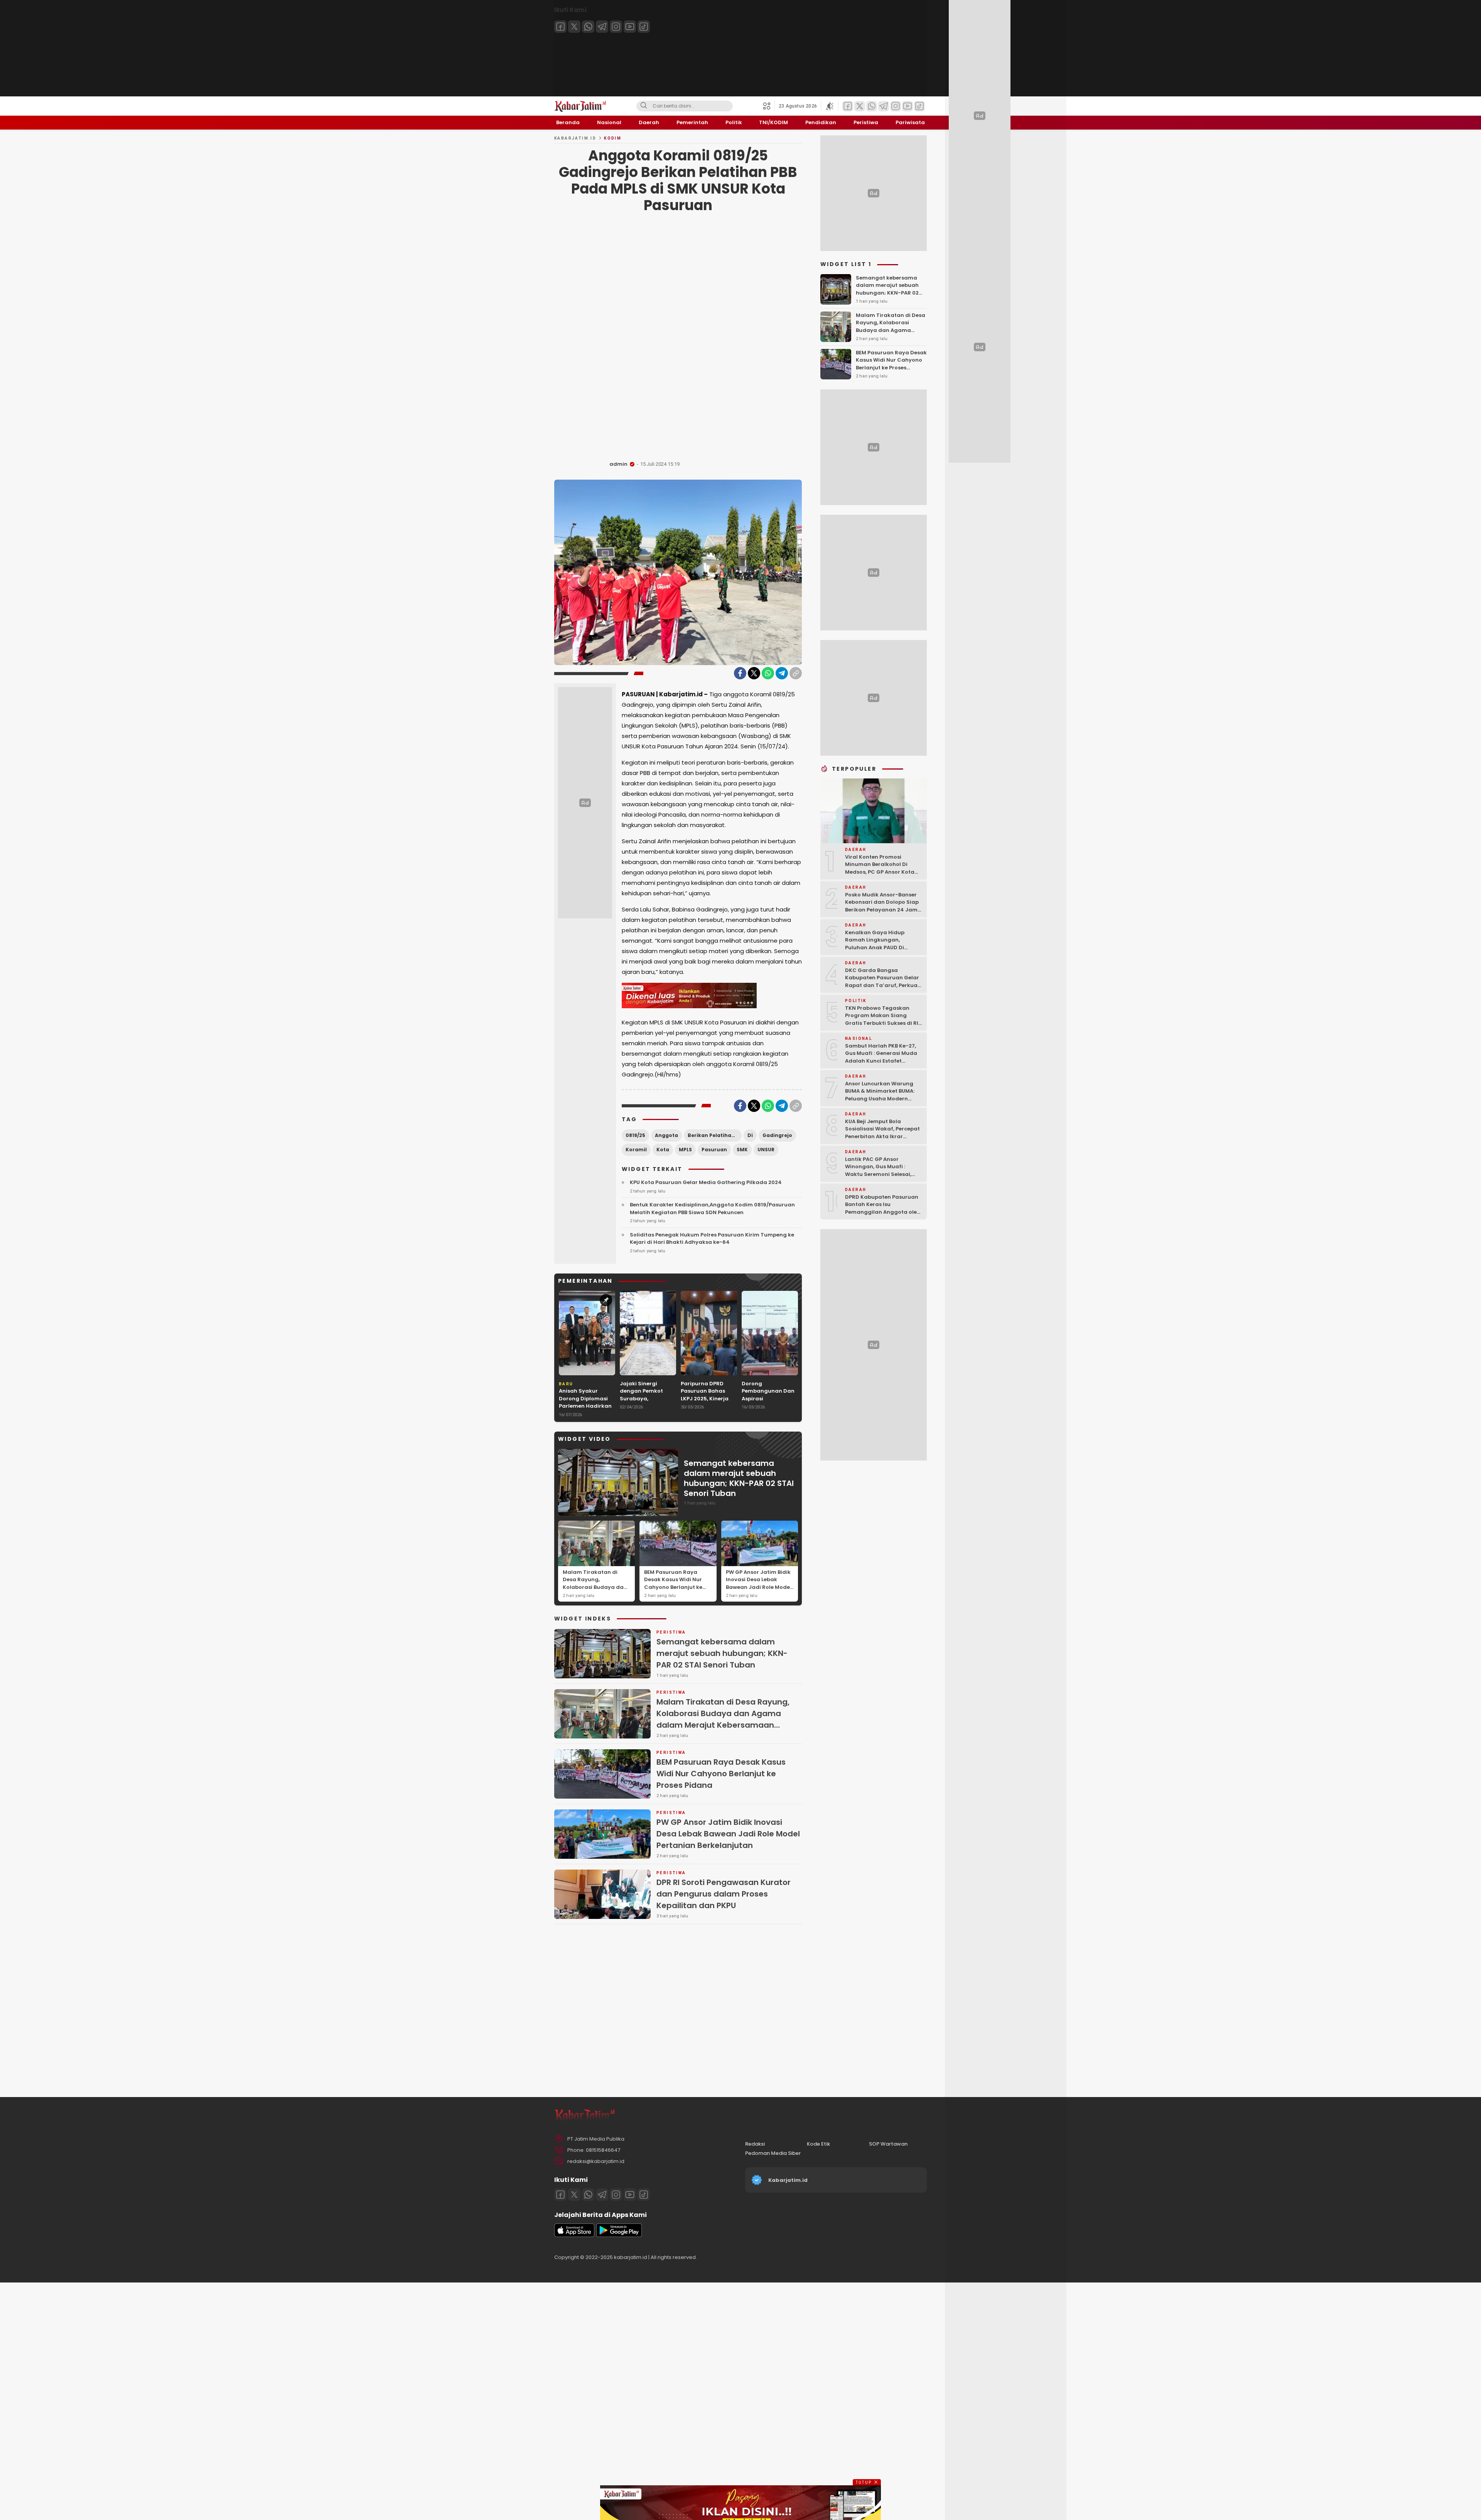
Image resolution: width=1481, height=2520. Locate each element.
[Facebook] (560, 27)
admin (618, 464)
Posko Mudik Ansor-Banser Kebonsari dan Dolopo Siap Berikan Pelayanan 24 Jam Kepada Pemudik (882, 906)
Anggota (666, 1135)
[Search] (644, 106)
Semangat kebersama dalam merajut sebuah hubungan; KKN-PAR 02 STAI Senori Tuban (739, 1478)
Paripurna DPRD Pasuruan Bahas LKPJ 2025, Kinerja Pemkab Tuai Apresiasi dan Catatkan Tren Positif (705, 1406)
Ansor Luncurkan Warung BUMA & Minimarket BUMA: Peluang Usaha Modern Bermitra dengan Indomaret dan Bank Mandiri (884, 1098)
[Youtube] (630, 27)
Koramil (636, 1150)
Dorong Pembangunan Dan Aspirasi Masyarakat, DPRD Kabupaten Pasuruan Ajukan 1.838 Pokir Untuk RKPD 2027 (768, 1410)
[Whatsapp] (588, 27)
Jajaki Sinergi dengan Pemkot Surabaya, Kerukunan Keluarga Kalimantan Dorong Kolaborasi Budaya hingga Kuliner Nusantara (648, 1410)
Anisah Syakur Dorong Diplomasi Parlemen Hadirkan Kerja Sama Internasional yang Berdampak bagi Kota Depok (585, 1413)
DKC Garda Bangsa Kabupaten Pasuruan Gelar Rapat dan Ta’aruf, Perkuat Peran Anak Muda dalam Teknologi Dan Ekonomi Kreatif (882, 989)
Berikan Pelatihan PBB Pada (715, 1135)
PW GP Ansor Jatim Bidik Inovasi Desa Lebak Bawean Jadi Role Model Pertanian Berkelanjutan (759, 1583)
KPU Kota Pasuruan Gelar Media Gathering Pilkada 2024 (706, 1182)
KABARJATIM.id (575, 138)
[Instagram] (616, 27)
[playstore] (619, 2235)
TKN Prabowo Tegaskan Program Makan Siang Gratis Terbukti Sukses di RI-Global (883, 1019)
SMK (742, 1150)
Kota (663, 1150)
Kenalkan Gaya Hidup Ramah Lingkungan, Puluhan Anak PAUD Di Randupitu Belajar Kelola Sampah (879, 947)
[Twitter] (574, 27)
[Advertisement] (678, 339)
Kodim (613, 138)
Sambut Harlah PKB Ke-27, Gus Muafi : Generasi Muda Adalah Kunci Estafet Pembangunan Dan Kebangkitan (881, 1060)
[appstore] (574, 2235)
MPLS (685, 1150)
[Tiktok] (644, 27)
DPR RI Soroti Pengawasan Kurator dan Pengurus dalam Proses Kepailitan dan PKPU (724, 1894)
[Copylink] (796, 673)
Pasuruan (714, 1150)
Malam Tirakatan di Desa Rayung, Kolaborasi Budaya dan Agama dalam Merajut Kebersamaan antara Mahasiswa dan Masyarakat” (595, 1595)
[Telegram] (602, 27)
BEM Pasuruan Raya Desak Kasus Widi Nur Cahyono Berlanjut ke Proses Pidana (673, 1583)
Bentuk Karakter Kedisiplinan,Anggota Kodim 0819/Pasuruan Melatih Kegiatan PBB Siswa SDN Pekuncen (712, 1209)
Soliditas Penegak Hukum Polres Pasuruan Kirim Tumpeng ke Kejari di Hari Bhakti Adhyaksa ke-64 (712, 1239)
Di (750, 1135)
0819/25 (635, 1135)
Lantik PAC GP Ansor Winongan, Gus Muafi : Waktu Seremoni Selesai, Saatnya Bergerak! (878, 1170)
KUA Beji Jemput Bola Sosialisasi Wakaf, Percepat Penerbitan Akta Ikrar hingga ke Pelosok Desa (882, 1132)
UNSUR (766, 1150)
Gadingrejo (777, 1135)
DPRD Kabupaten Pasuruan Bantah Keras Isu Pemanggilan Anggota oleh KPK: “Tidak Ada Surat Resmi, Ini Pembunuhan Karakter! (883, 1215)
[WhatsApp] (768, 673)
